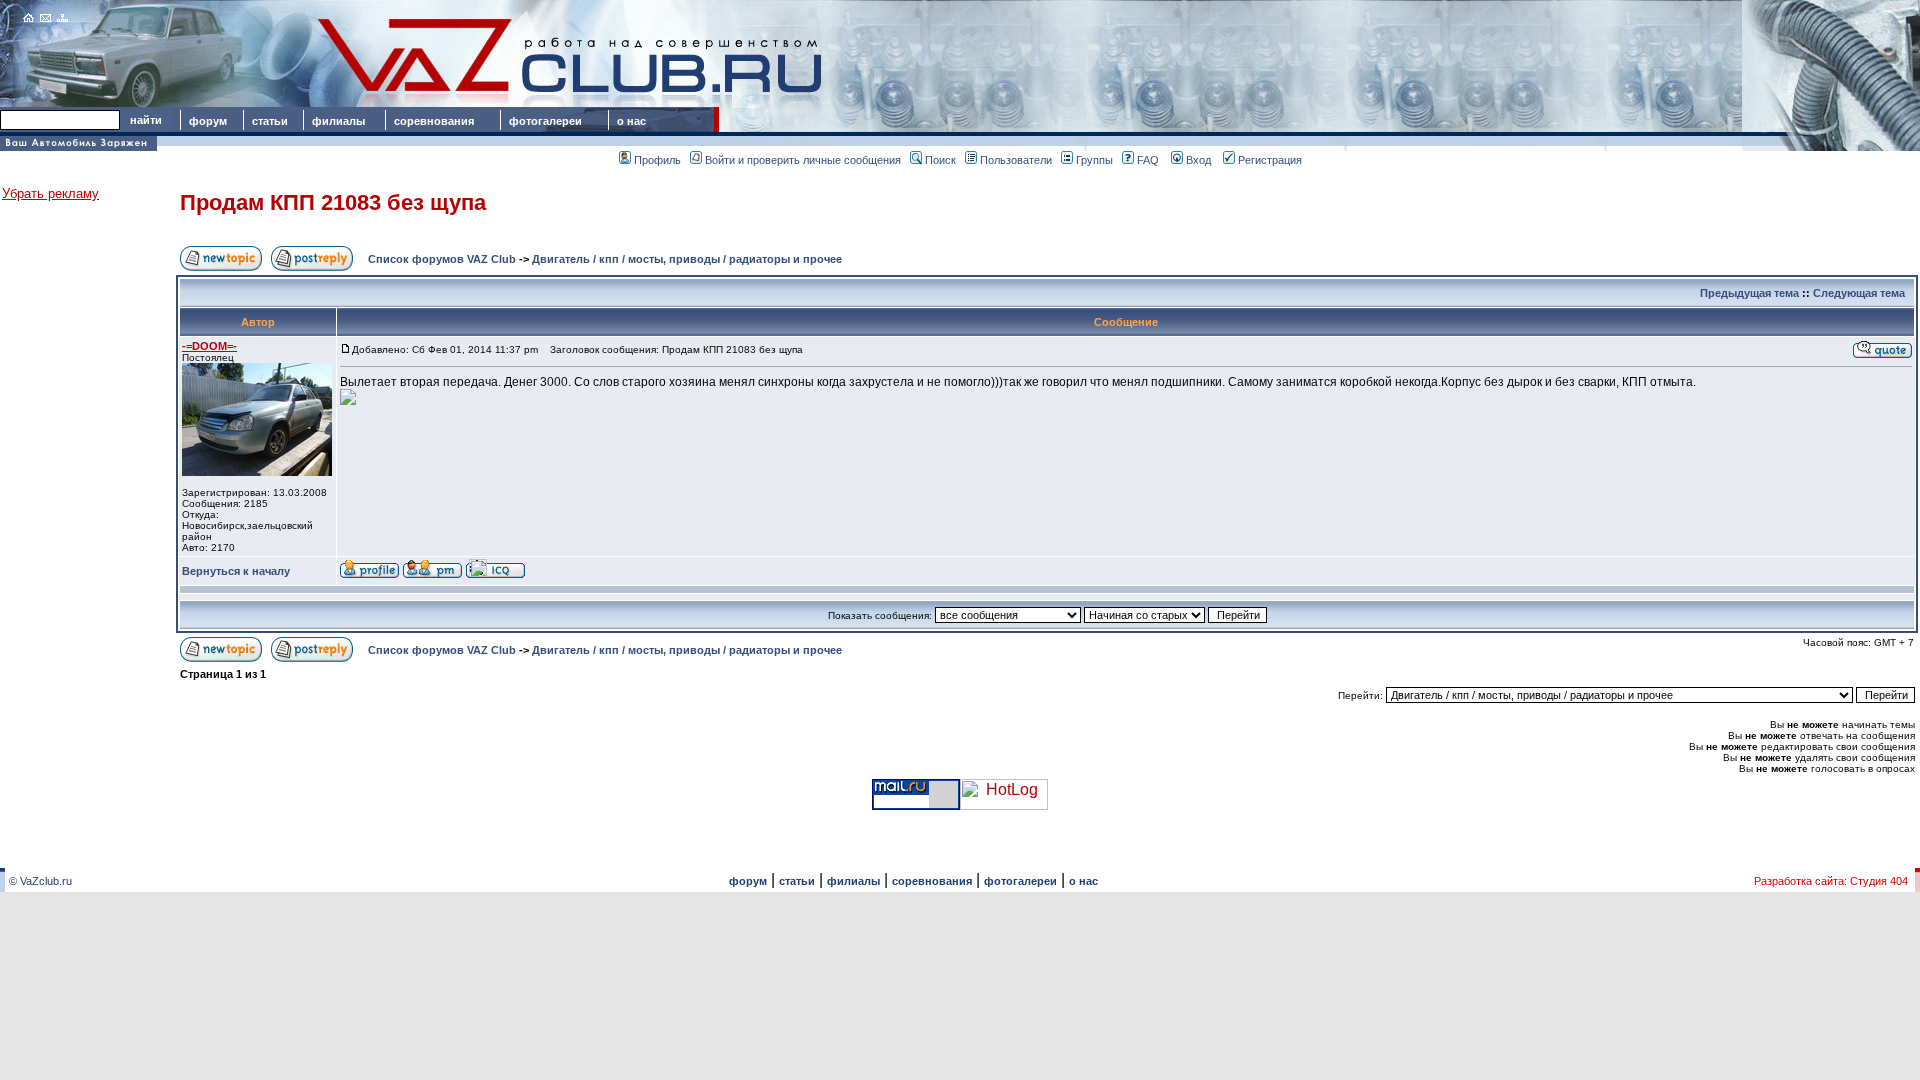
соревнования (434, 121)
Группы (1094, 160)
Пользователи (1016, 160)
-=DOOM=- (209, 346)
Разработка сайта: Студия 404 (1831, 881)
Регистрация (1270, 160)
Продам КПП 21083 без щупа (333, 202)
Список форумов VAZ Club (442, 259)
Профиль (657, 160)
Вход (1198, 160)
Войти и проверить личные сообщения (803, 160)
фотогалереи (548, 121)
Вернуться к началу (236, 571)
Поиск (940, 160)
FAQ (1148, 160)
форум (208, 121)
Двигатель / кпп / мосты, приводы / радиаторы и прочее (687, 259)
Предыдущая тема (1749, 293)
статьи (270, 121)
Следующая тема (1859, 293)
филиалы (338, 121)
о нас (631, 121)
